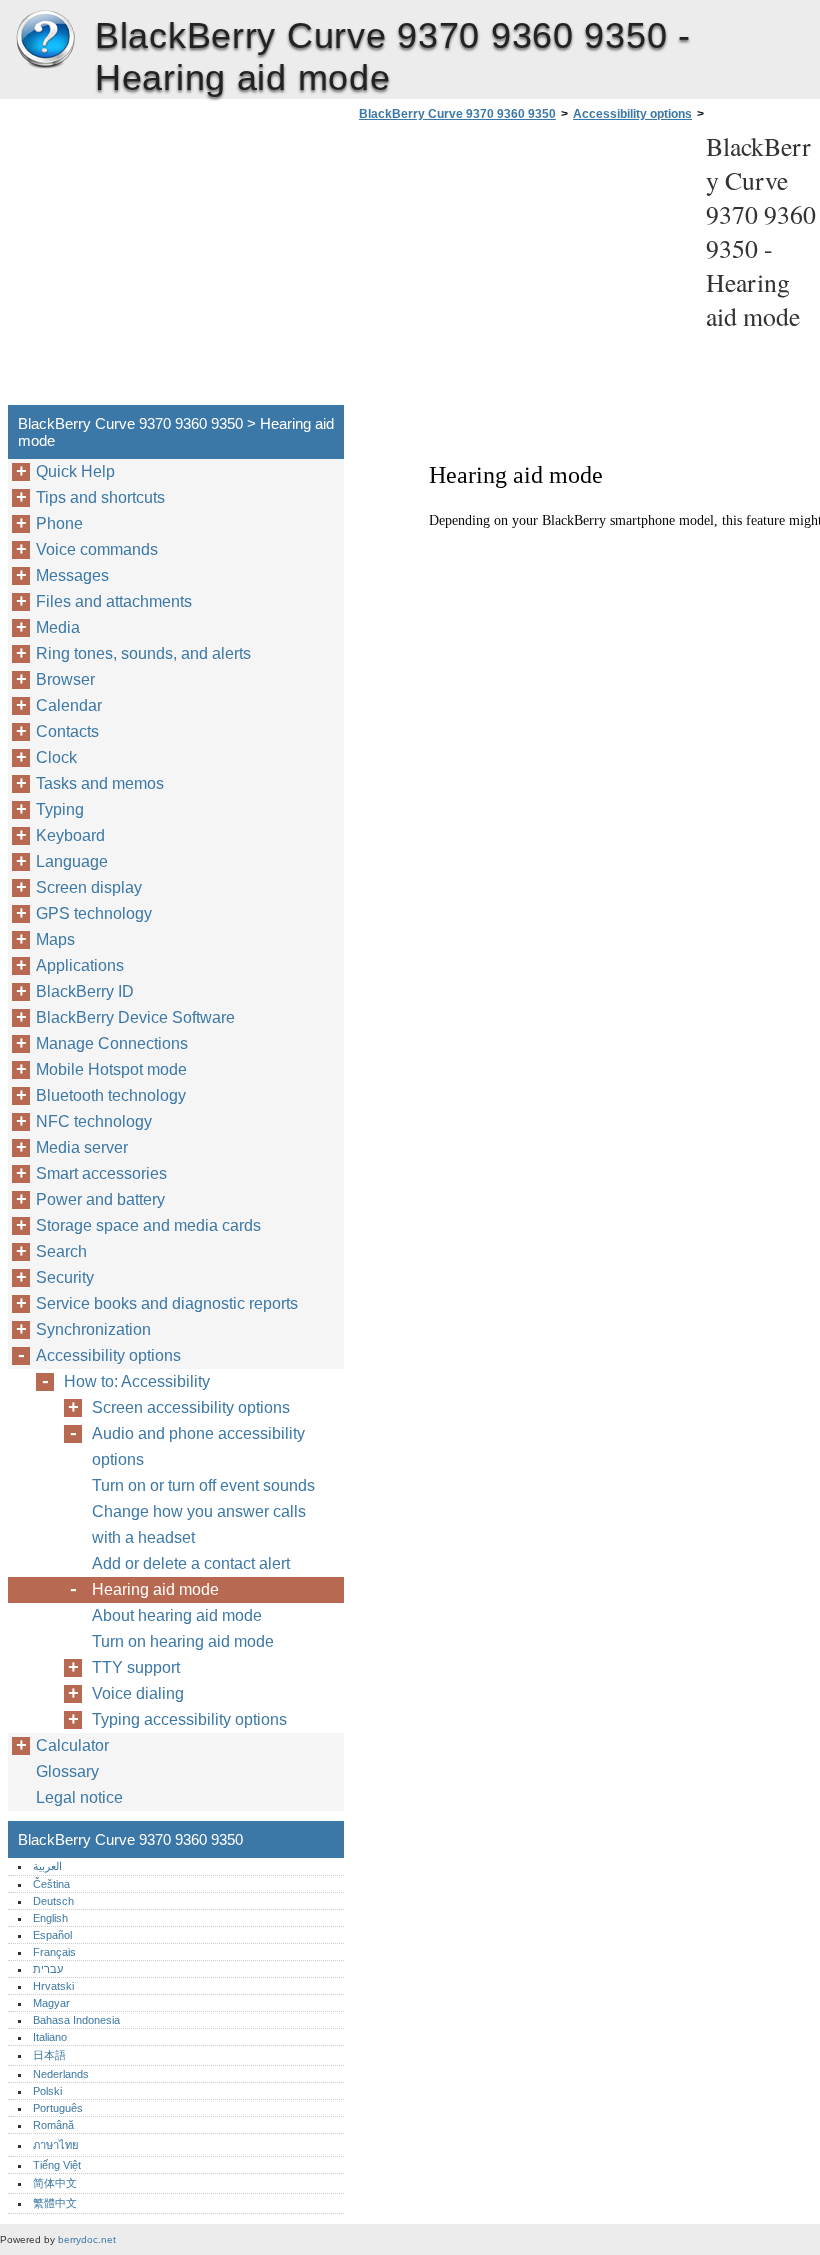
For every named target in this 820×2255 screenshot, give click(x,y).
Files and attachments (114, 601)
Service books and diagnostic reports (167, 1303)
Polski (47, 2091)
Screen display (89, 887)
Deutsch (53, 1901)
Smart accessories (101, 1173)
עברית (48, 1969)
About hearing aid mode (177, 1615)
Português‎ (58, 2108)
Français (54, 1952)
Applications (80, 965)
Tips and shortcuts (100, 497)
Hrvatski (53, 1986)
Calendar (69, 705)
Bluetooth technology (111, 1095)
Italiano (50, 2037)
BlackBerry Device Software (135, 1017)
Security (65, 1277)
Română (53, 2125)
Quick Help (75, 471)
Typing (60, 809)
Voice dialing (138, 1693)
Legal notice (79, 1797)
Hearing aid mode (155, 1589)
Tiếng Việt (57, 2165)
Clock (56, 757)
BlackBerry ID (85, 991)
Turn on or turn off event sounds (203, 1485)
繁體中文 (55, 2203)
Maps (55, 939)
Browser (65, 679)
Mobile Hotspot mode (111, 1069)
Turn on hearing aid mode (183, 1641)
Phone (59, 523)
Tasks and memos (100, 783)
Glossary (67, 1771)
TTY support (136, 1667)
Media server (82, 1147)
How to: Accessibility (137, 1381)
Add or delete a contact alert (191, 1563)
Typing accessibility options (189, 1719)
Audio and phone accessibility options (198, 1446)
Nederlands (61, 2074)
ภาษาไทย (56, 2145)
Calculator (72, 1745)
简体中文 (55, 2183)
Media (58, 627)
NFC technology (94, 1121)
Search (61, 1251)
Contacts (67, 731)
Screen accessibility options (191, 1407)
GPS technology (94, 913)
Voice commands (97, 549)
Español (52, 1935)
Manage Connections (112, 1043)
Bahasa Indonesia (76, 2020)
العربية (47, 1866)
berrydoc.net (87, 2239)
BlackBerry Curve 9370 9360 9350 (45, 40)
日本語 (49, 2055)
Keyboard (70, 835)
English (50, 1918)
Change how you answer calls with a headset (199, 1524)
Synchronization (93, 1329)
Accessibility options (632, 114)
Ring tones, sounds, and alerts (143, 653)
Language (72, 861)
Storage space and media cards (148, 1225)
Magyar (51, 2003)
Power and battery (100, 1199)
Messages (72, 575)
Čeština (51, 1884)
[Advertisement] (522, 269)
